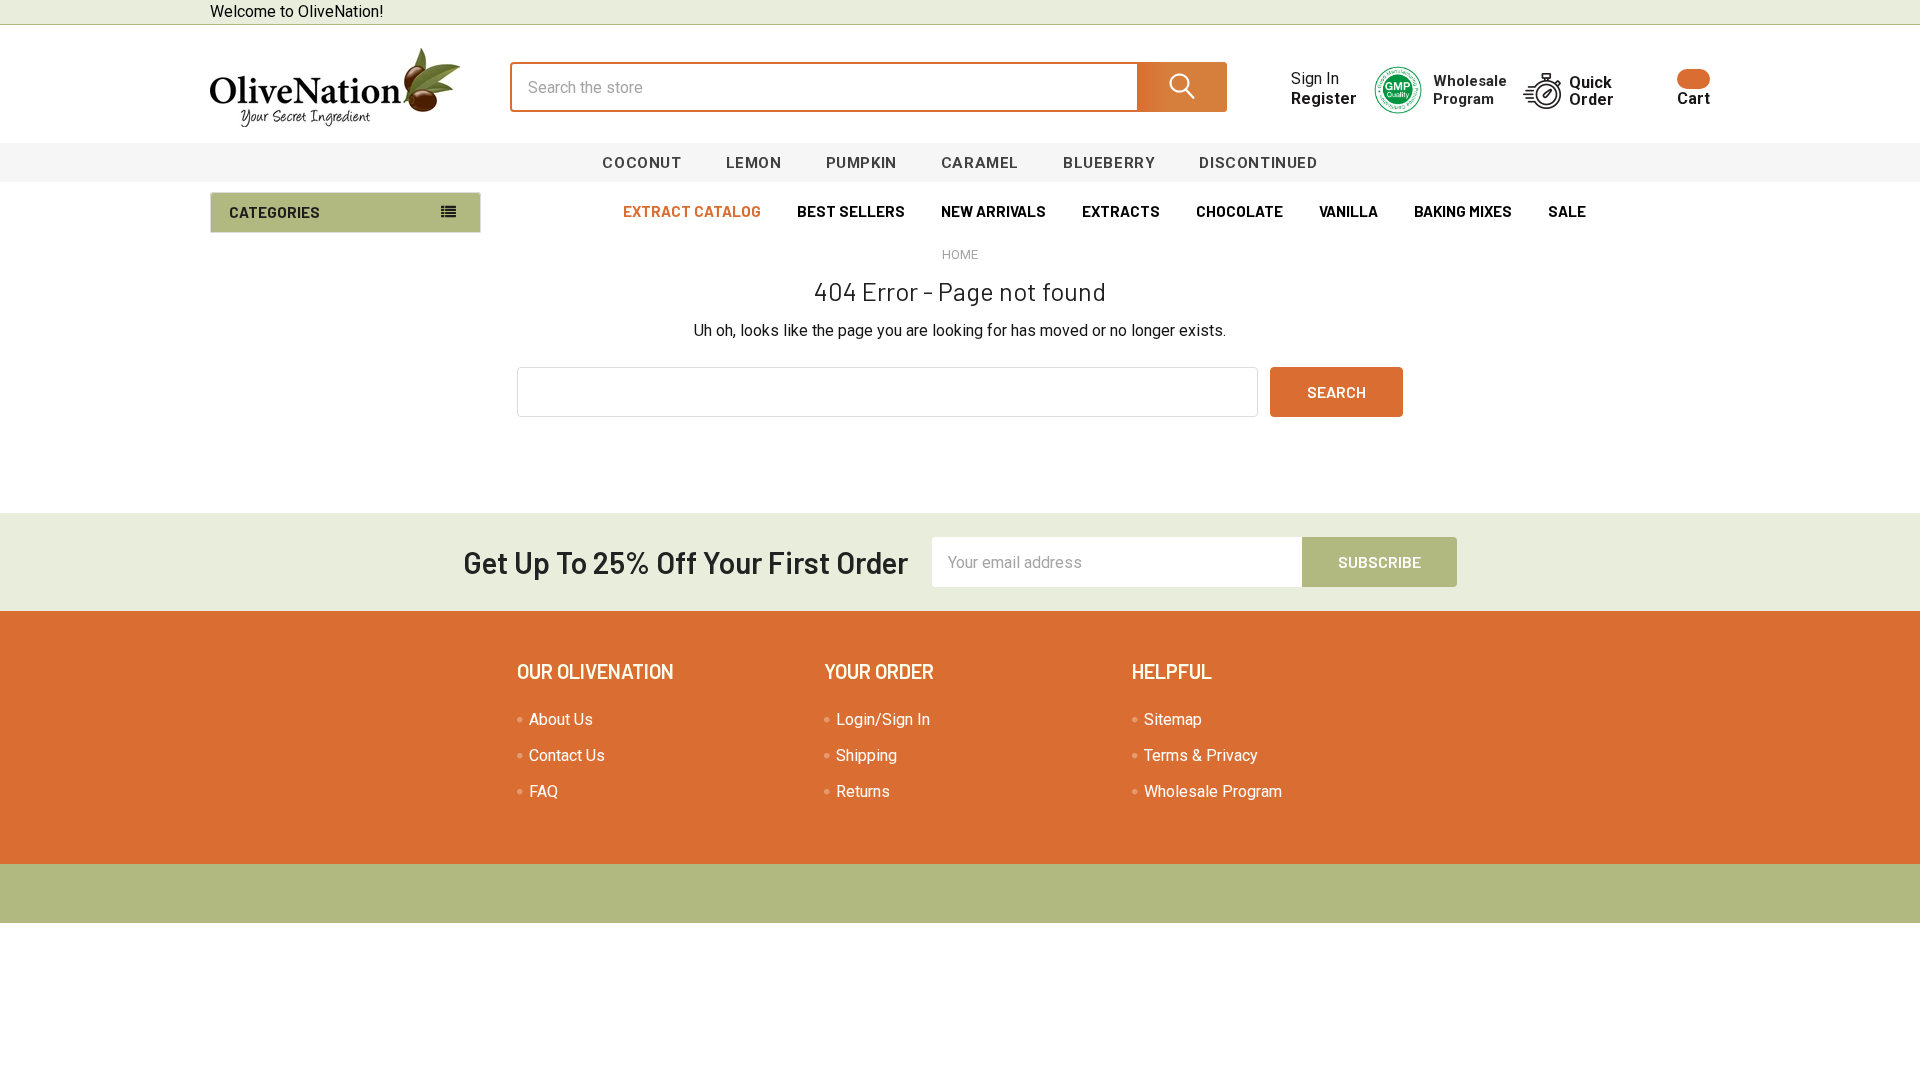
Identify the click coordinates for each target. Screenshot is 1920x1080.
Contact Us (567, 755)
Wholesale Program (1213, 791)
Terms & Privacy (1201, 755)
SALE (1567, 211)
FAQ (543, 791)
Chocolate (1239, 211)
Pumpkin (861, 163)
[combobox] (868, 87)
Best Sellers (851, 211)
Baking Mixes (1463, 211)
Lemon (754, 163)
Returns (863, 791)
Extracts (1121, 211)
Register (1324, 98)
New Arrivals (993, 211)
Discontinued (1258, 163)
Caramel (980, 163)
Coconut (641, 163)
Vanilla (1348, 211)
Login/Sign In (883, 719)
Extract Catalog (692, 211)
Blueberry (1109, 163)
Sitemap (1173, 719)
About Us (561, 719)
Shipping (866, 755)
